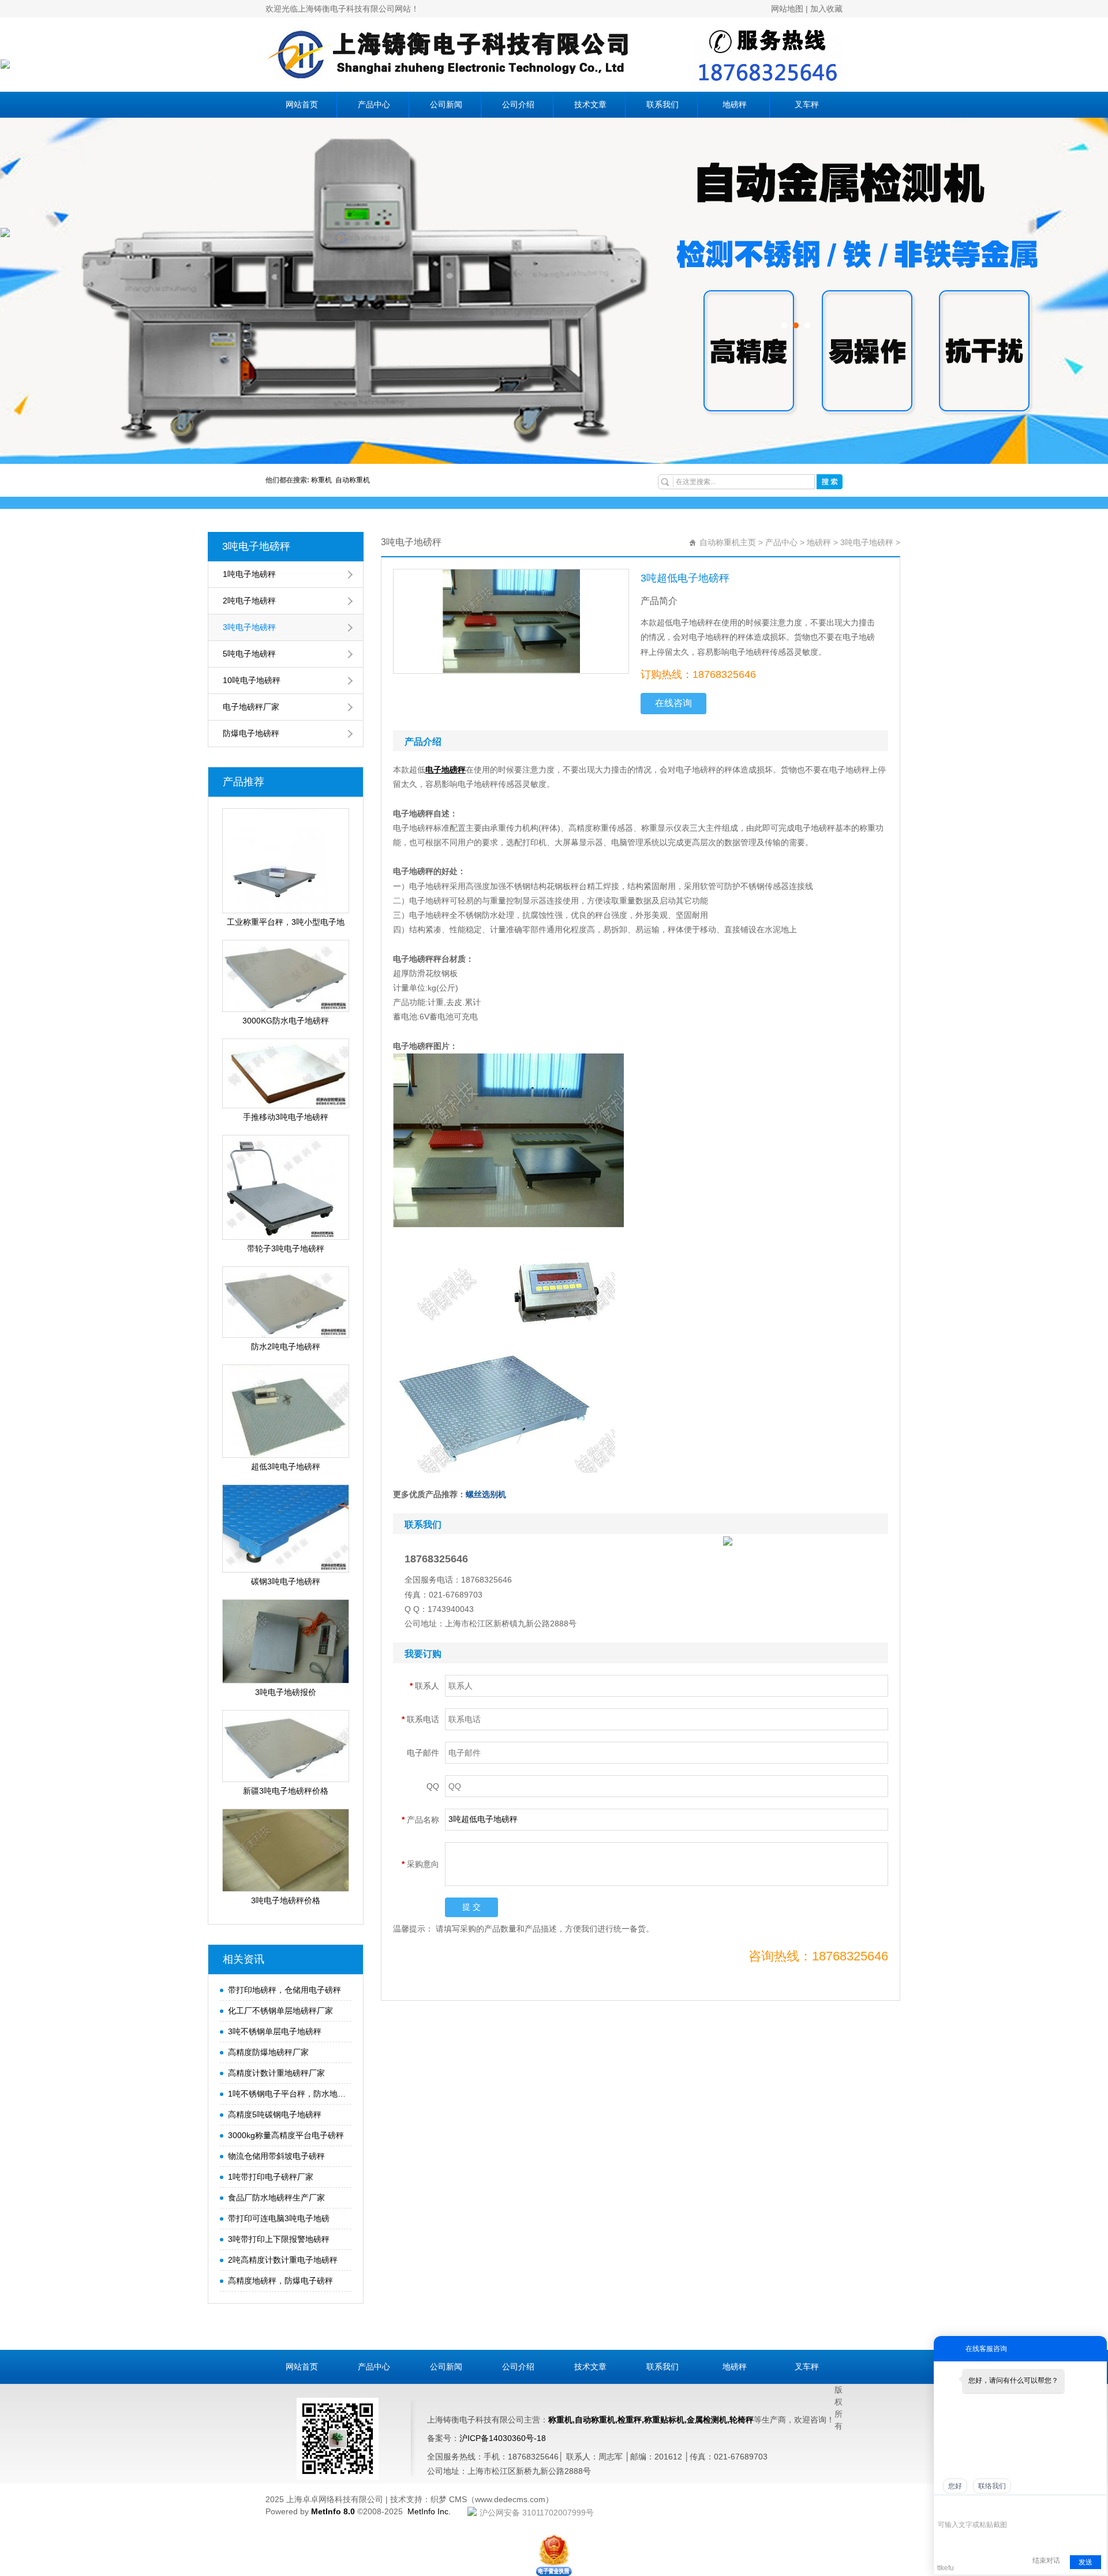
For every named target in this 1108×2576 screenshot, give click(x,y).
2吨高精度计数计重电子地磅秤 (283, 2260)
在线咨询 (673, 703)
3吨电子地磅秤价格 (286, 1900)
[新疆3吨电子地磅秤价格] (286, 1746)
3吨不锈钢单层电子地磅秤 (275, 2031)
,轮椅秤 (740, 2420)
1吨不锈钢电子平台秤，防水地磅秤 (287, 2094)
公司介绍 (518, 105)
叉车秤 (807, 105)
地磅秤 (735, 105)
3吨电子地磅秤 (256, 546)
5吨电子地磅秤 (249, 654)
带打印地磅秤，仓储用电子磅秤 (285, 1990)
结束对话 (1046, 2560)
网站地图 (787, 9)
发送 (1085, 2562)
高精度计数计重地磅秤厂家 (276, 2073)
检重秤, (631, 2420)
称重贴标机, (665, 2420)
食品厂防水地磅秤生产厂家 (276, 2198)
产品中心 (374, 105)
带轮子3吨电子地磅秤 (286, 1248)
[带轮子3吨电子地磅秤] (286, 1187)
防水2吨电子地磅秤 (286, 1347)
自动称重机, (596, 2420)
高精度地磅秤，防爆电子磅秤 (280, 2281)
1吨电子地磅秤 (249, 574)
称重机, (562, 2420)
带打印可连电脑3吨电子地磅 (279, 2218)
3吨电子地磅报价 (286, 1692)
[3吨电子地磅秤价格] (286, 1850)
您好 (955, 2486)
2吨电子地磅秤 (249, 601)
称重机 (323, 480)
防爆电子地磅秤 (251, 733)
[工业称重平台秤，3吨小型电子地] (286, 861)
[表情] (944, 2508)
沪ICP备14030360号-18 (503, 2438)
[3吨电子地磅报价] (286, 1641)
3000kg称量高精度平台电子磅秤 (286, 2135)
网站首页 (302, 105)
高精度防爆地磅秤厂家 (268, 2052)
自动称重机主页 (728, 542)
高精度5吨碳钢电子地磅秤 (275, 2114)
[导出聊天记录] (1097, 2507)
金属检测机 (707, 2420)
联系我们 (662, 105)
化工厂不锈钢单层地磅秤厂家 (280, 2011)
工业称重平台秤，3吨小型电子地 (286, 922)
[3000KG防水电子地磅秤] (286, 976)
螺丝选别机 (486, 1494)
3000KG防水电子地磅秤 (286, 1021)
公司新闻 (446, 105)
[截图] (991, 2507)
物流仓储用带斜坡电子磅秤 (276, 2156)
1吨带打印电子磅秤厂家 (271, 2177)
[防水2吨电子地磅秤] (286, 1302)
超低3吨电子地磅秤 (286, 1467)
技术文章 (590, 105)
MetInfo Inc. (429, 2511)
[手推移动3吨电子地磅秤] (286, 1073)
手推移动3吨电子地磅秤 (286, 1117)
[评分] (961, 2508)
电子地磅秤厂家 (251, 707)
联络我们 (992, 2486)
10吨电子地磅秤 (252, 680)
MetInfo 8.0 (333, 2511)
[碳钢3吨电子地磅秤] (286, 1529)
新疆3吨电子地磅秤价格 (286, 1791)
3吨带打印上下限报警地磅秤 (279, 2239)
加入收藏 (826, 9)
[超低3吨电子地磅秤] (286, 1411)
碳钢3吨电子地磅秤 (286, 1581)
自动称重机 (353, 480)
